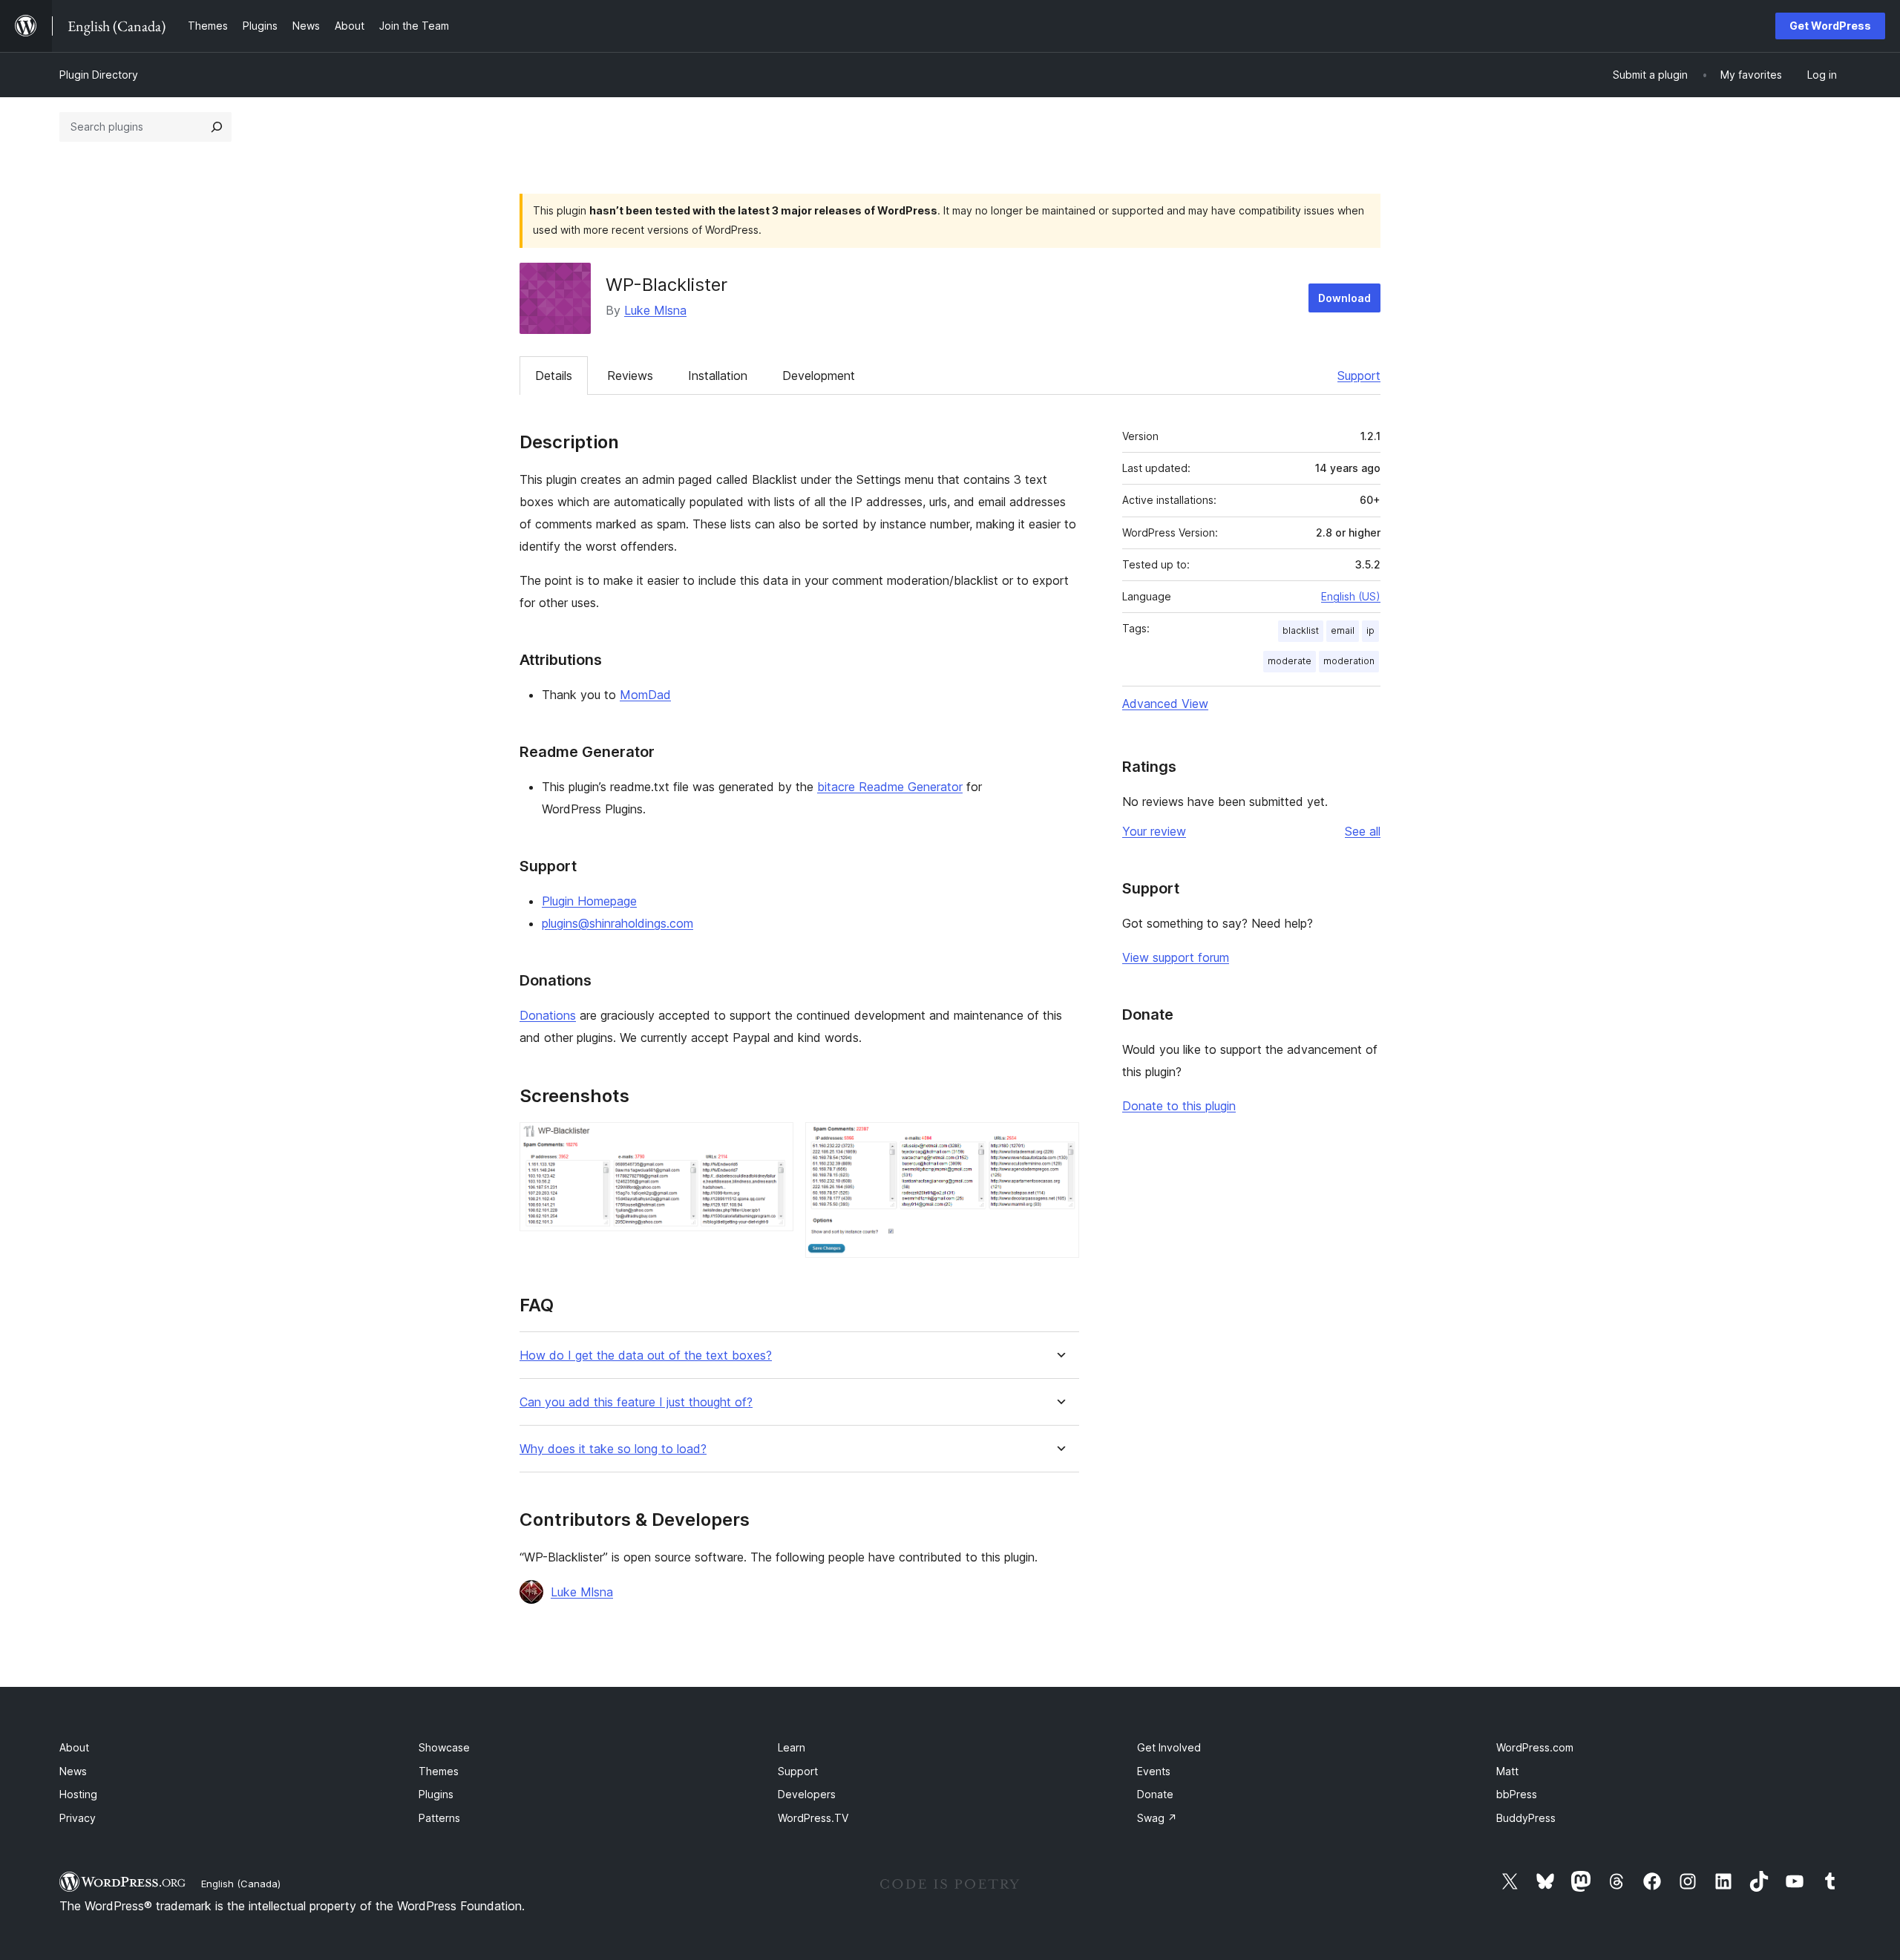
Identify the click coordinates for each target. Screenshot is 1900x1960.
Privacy (78, 1818)
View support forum (1176, 957)
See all (1363, 831)
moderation (1349, 661)
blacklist (1301, 630)
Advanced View (1165, 704)
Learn (792, 1747)
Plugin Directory (99, 75)
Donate (1155, 1794)
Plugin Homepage (589, 901)
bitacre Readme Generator (890, 787)
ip (1370, 630)
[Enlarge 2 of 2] (1059, 1142)
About (74, 1747)
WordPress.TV (813, 1818)
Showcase (444, 1747)
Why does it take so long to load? (613, 1449)
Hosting (78, 1794)
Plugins (436, 1794)
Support (1359, 376)
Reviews (630, 376)
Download (1344, 298)
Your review (1154, 831)
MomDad (645, 695)
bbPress (1517, 1794)
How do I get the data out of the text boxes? (646, 1356)
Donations (548, 1015)
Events (1154, 1771)
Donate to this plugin (1179, 1106)
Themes (439, 1771)
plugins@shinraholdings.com (617, 923)
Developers (807, 1794)
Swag (1157, 1818)
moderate (1290, 661)
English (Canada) (241, 1884)
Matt (1507, 1771)
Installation (718, 376)
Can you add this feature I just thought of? (636, 1402)
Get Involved (1169, 1747)
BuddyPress (1526, 1818)
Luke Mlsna (655, 310)
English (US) (1351, 596)
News (73, 1771)
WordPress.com (1535, 1747)
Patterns (439, 1818)
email (1343, 630)
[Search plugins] (217, 127)
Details (554, 376)
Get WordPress (1830, 26)
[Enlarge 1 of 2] (773, 1142)
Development (819, 376)
